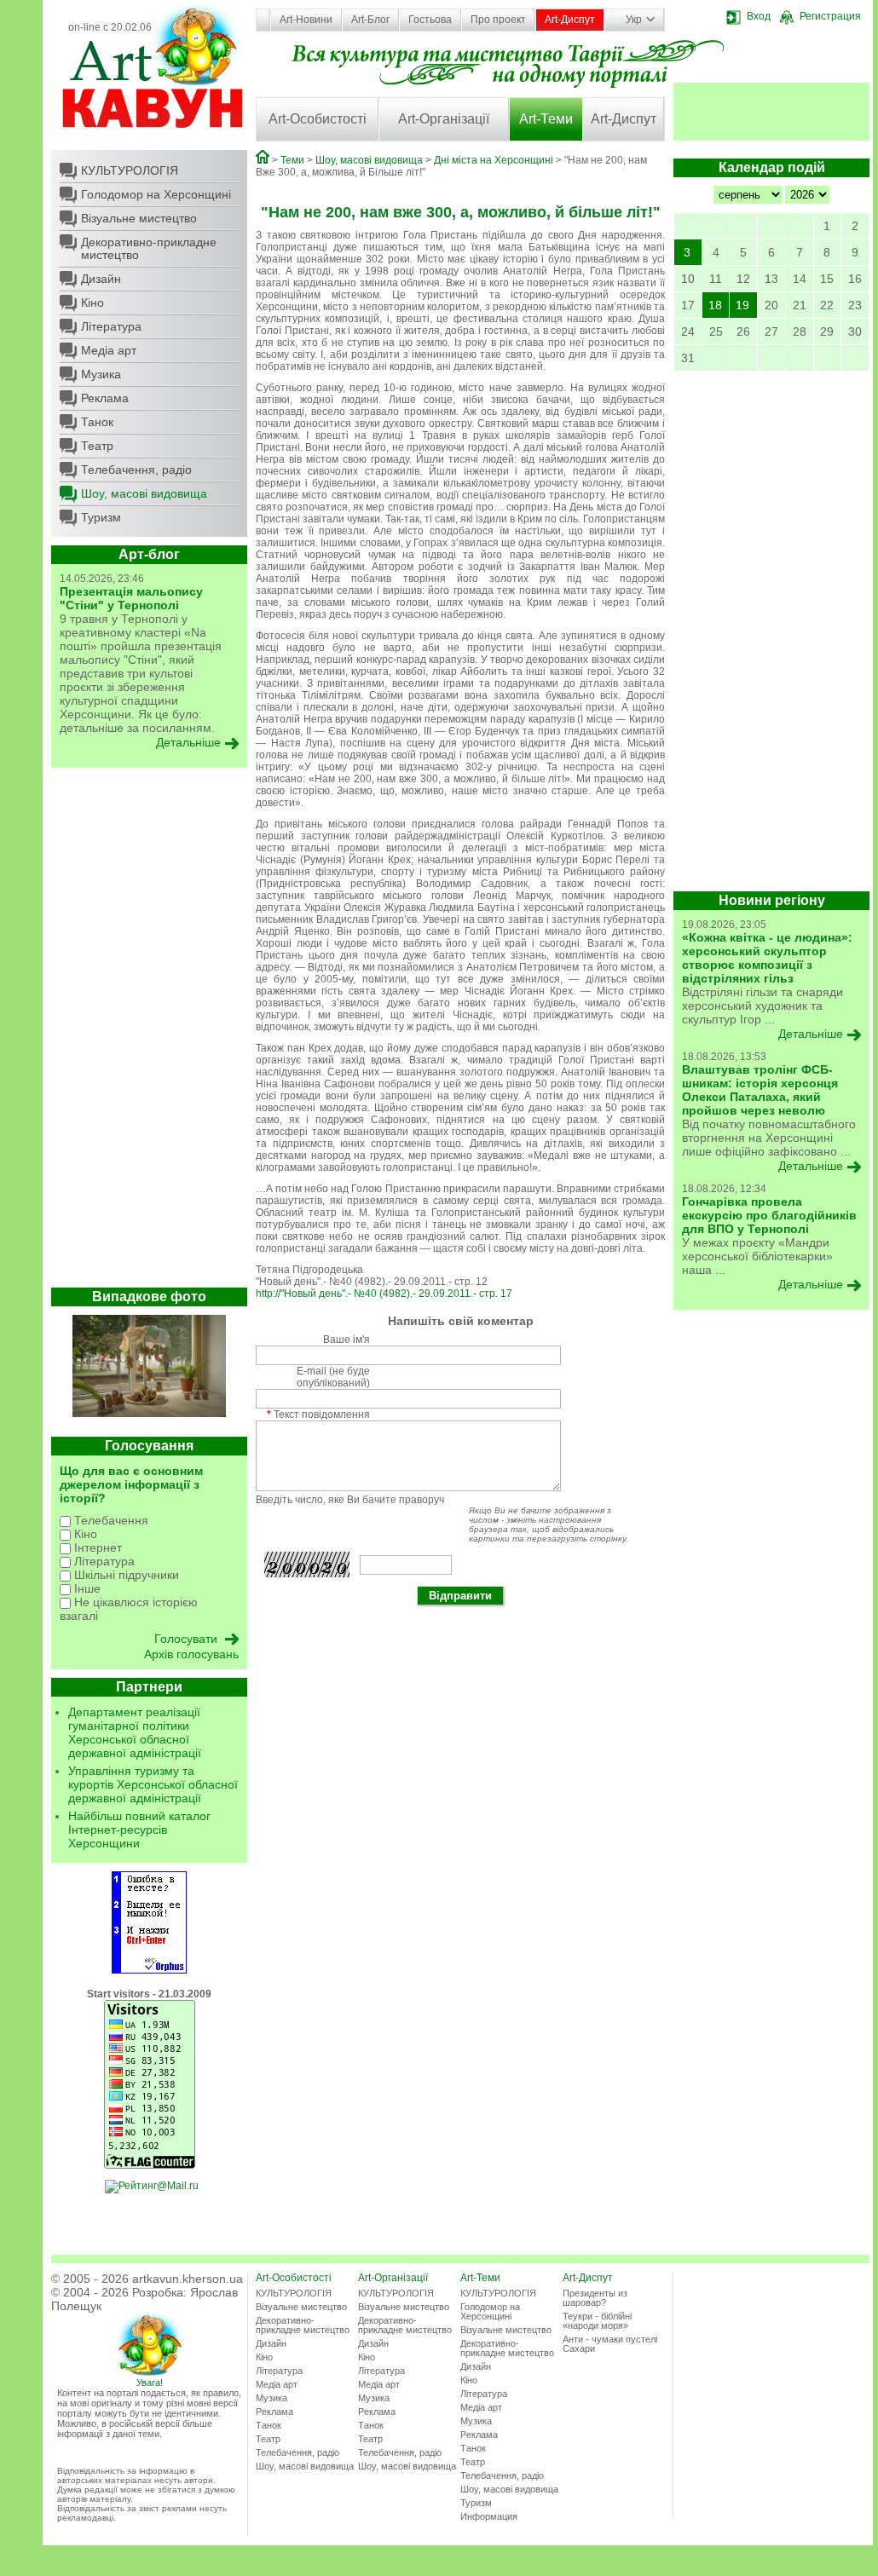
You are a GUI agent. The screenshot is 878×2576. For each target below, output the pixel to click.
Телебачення (110, 1520)
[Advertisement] (149, 1032)
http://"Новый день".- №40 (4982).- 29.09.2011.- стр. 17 (384, 1294)
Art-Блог (370, 20)
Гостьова (430, 20)
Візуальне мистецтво (139, 218)
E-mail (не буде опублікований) (333, 1377)
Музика (101, 374)
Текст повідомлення (318, 1415)
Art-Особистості (318, 119)
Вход (759, 16)
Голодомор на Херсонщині (156, 194)
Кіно (92, 303)
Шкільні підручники (125, 1575)
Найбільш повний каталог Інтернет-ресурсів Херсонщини (139, 1830)
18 (715, 305)
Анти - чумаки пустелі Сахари (610, 2344)
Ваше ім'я (347, 1340)
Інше (86, 1588)
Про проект (498, 20)
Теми (292, 160)
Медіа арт (109, 350)
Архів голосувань (191, 1654)
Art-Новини (306, 20)
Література (111, 326)
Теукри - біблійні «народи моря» (597, 2321)
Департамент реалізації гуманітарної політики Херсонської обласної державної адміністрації (135, 1732)
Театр (97, 446)
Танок (97, 422)
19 (742, 305)
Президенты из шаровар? (595, 2298)
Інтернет (96, 1547)
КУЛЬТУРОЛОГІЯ (130, 170)
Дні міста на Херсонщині (494, 160)
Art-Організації (444, 119)
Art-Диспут (570, 20)
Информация (489, 2516)
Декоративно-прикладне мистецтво (149, 248)
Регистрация (830, 16)
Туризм (101, 517)
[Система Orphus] (149, 1970)
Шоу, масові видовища (144, 493)
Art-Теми (546, 119)
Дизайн (101, 279)
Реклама (105, 398)
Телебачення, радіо (136, 470)
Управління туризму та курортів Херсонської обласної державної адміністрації (153, 1784)
